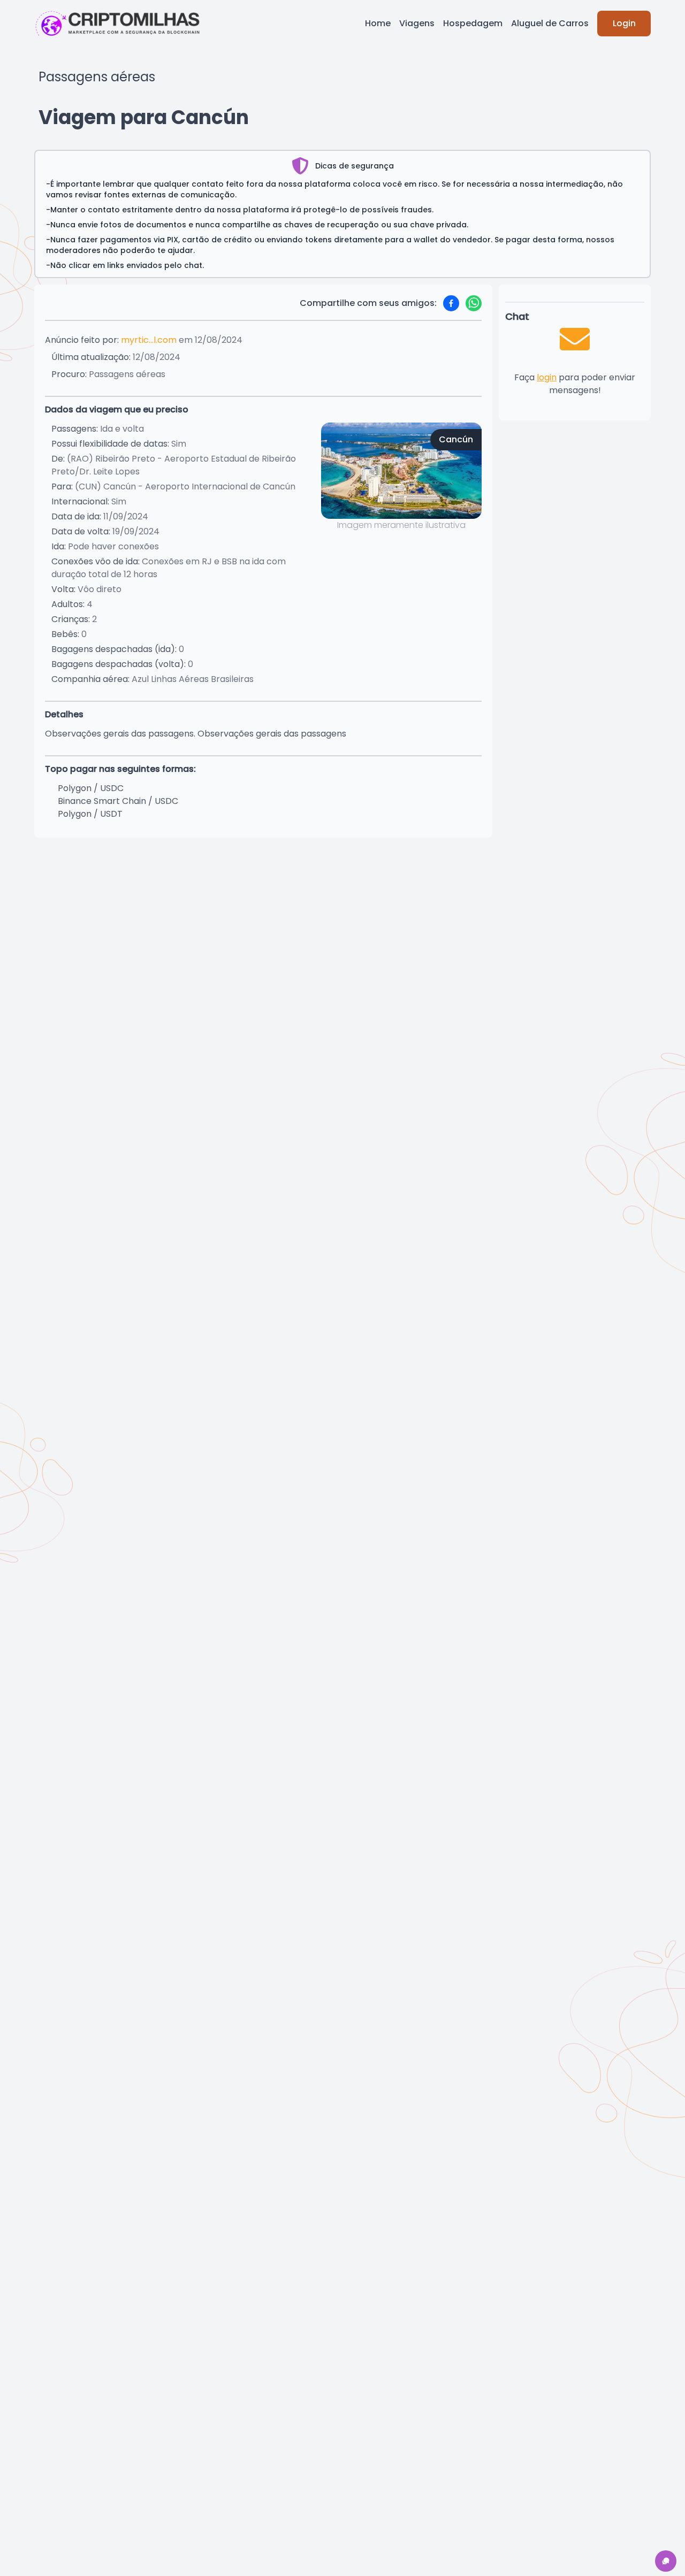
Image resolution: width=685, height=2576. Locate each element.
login (547, 377)
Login (624, 23)
